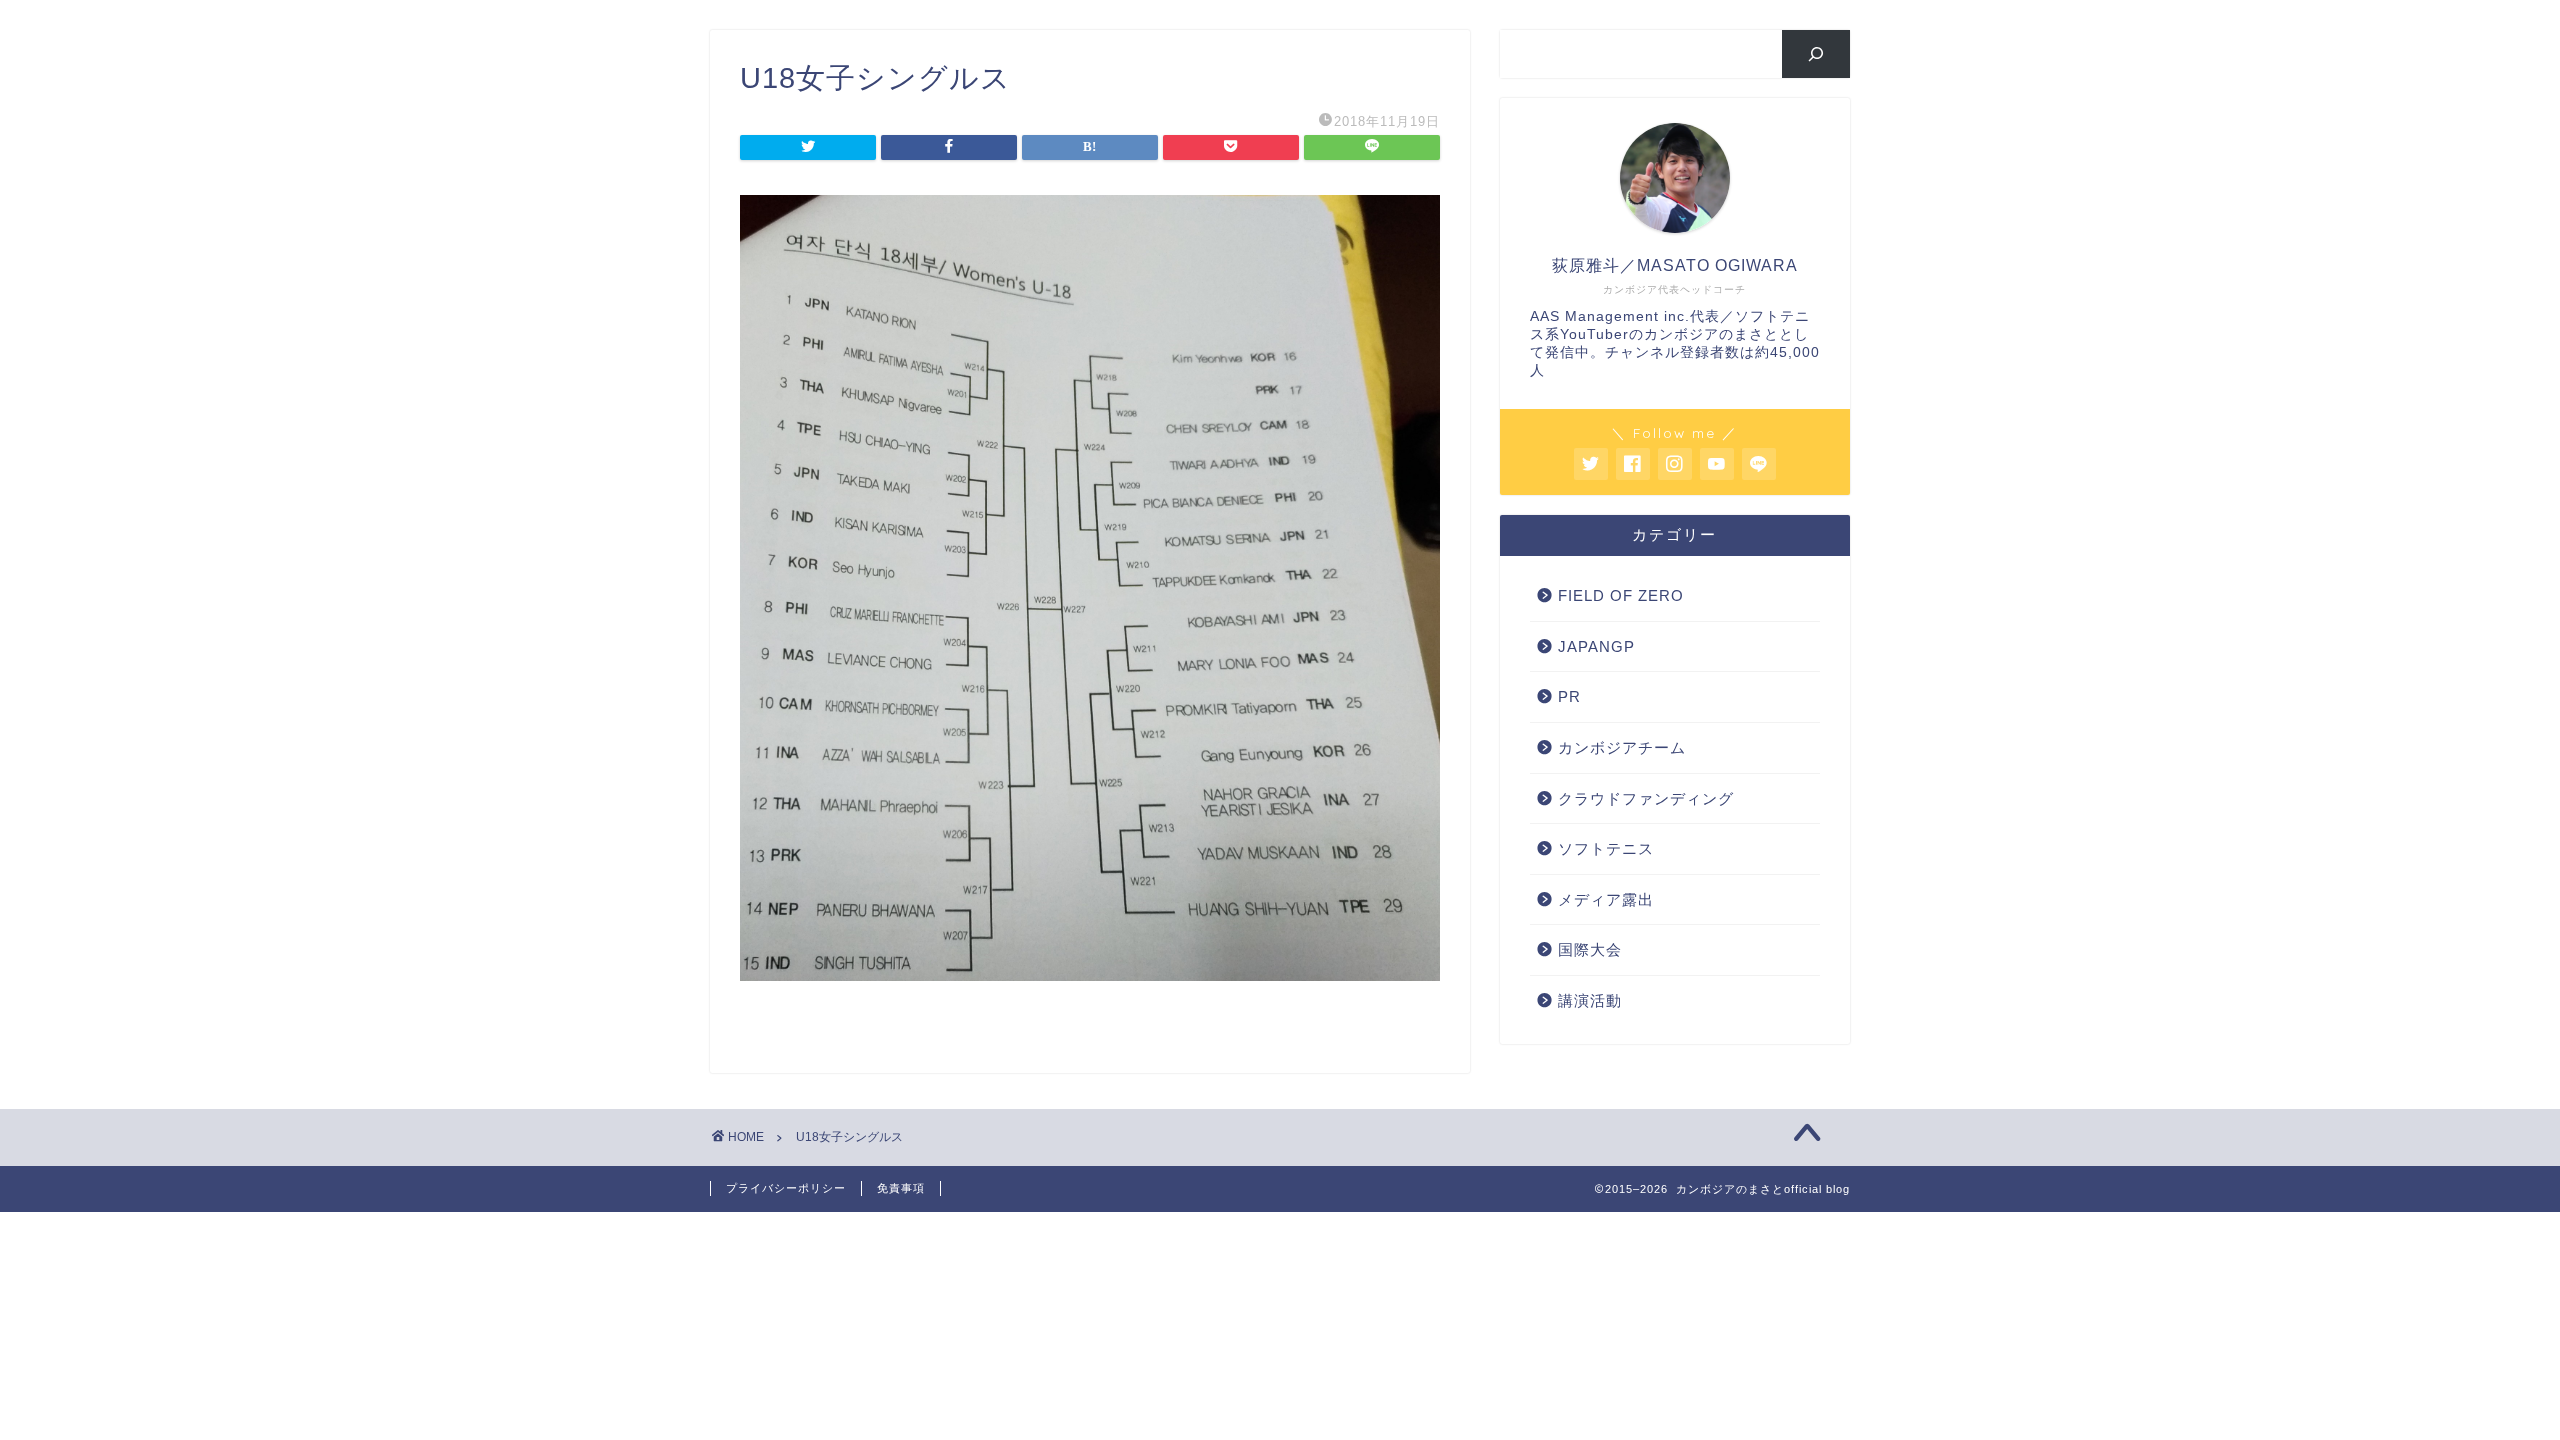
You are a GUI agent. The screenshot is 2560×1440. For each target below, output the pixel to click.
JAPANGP (1596, 646)
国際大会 (1590, 949)
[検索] (1816, 54)
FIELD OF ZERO (1621, 595)
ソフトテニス (1606, 848)
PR (1569, 696)
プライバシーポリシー (786, 1188)
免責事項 (901, 1188)
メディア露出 (1606, 899)
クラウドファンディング (1646, 798)
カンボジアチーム (1622, 747)
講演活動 (1590, 1000)
